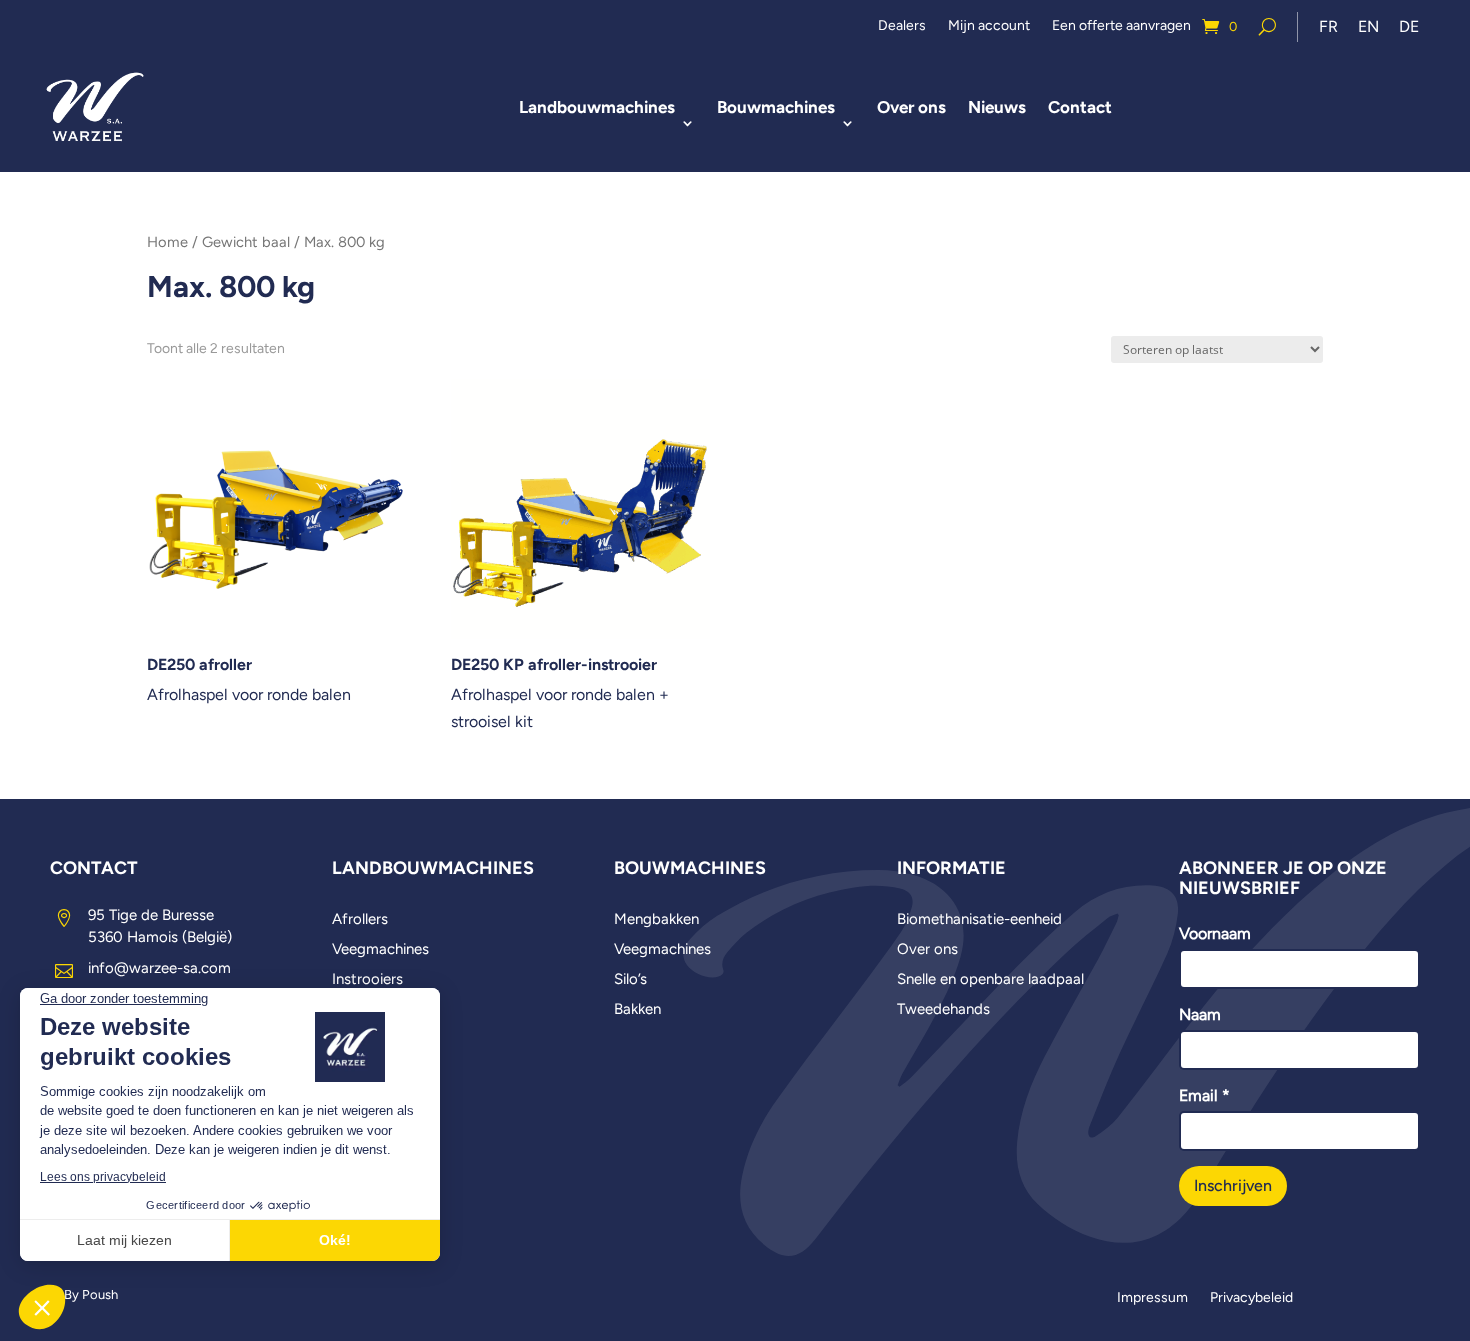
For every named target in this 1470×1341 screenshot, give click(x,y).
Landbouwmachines (597, 107)
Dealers (902, 26)
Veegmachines (380, 950)
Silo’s (630, 980)
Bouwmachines (776, 107)
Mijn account (989, 26)
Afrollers (360, 920)
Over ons (911, 107)
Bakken (637, 1010)
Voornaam (1215, 933)
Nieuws (997, 107)
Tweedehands (943, 1010)
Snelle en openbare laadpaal (990, 980)
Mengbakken (656, 920)
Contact (1080, 107)
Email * (1204, 1095)
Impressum (1152, 1298)
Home (167, 242)
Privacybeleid (1251, 1298)
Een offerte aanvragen (1121, 26)
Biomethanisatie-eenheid (979, 920)
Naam (1200, 1014)
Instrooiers (367, 980)
